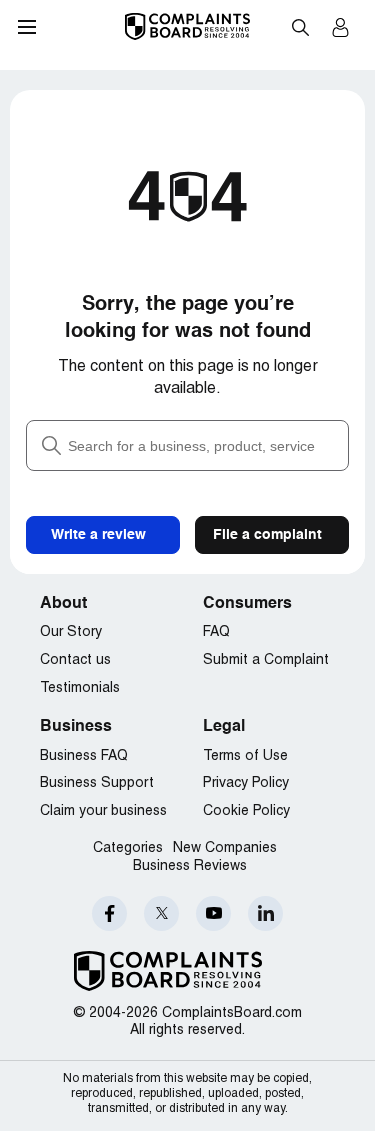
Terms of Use (245, 756)
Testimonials (80, 688)
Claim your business (103, 811)
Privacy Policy (246, 783)
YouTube (213, 913)
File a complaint (267, 535)
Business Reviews (190, 866)
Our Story (71, 632)
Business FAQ (84, 756)
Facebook (109, 913)
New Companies (225, 848)
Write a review (98, 535)
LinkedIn (265, 913)
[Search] (187, 445)
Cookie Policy (246, 811)
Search (300, 27)
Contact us (75, 660)
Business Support (97, 783)
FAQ (216, 632)
